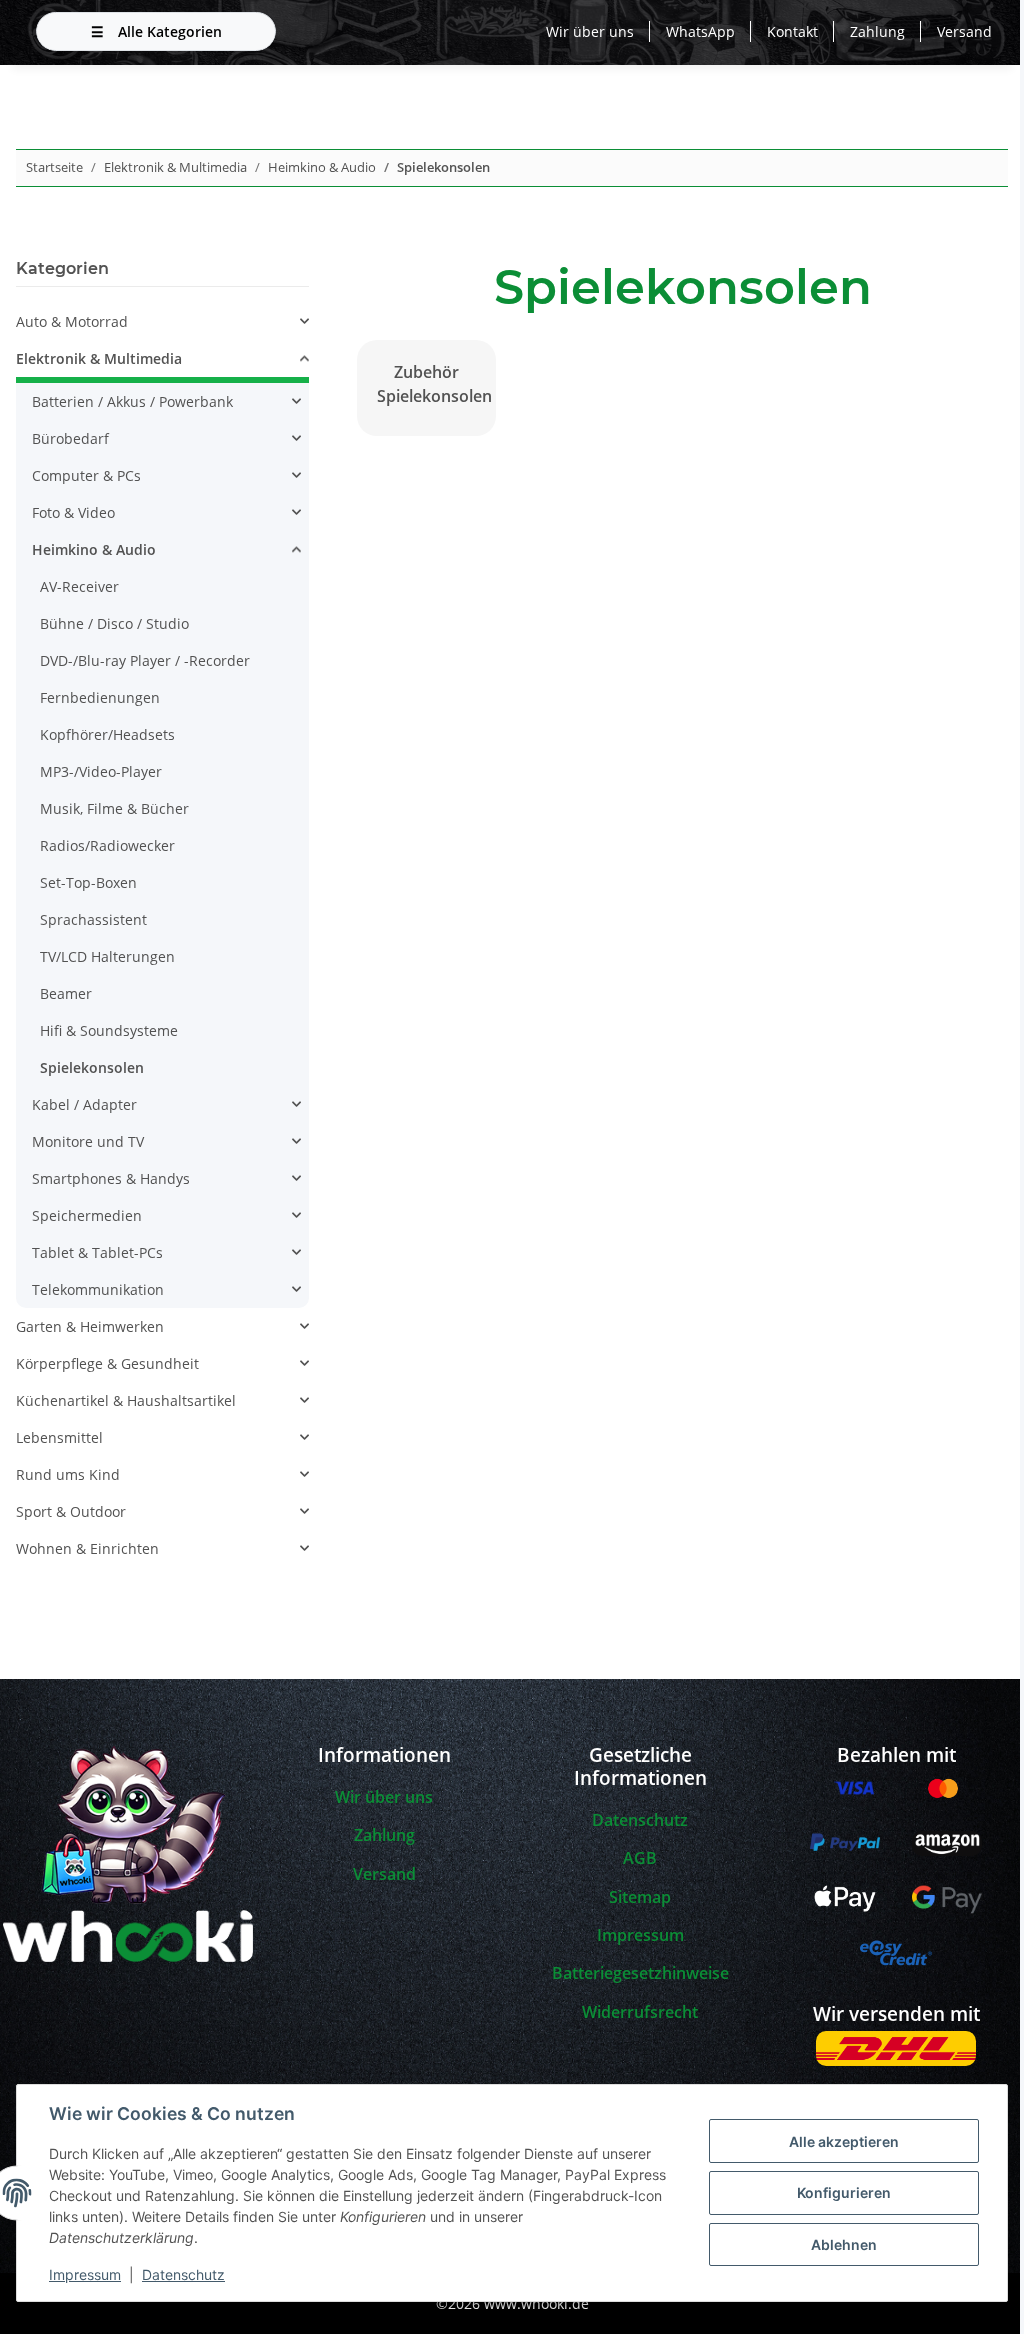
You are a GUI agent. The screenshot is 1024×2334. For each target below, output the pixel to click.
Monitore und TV (88, 1141)
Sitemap (640, 1897)
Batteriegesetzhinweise (640, 1973)
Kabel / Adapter (84, 1104)
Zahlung (877, 31)
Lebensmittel (59, 1437)
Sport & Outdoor (71, 1511)
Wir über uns (590, 31)
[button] (162, 321)
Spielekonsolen (92, 1067)
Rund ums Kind (68, 1474)
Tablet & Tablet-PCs (97, 1252)
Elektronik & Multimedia (99, 358)
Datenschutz (183, 2274)
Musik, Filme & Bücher (114, 808)
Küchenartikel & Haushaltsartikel (126, 1400)
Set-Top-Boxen (88, 882)
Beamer (66, 993)
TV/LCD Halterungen (107, 956)
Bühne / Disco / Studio (114, 623)
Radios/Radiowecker (107, 845)
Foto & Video (73, 512)
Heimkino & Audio (94, 549)
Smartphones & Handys (111, 1178)
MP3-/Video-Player (101, 771)
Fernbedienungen (100, 697)
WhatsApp (700, 31)
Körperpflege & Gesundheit (107, 1363)
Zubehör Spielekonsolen (431, 384)
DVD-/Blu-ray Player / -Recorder (145, 660)
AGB (640, 1858)
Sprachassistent (93, 919)
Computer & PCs (86, 475)
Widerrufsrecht (640, 2012)
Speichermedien (87, 1215)
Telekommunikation (98, 1289)
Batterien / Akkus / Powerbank (132, 401)
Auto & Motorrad (72, 321)
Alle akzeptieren (844, 2141)
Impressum (85, 2274)
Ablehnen (844, 2244)
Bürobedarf (70, 438)
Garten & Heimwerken (90, 1326)
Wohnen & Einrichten (87, 1548)
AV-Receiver (79, 586)
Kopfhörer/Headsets (107, 734)
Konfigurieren (844, 2192)
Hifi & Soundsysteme (109, 1030)
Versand (964, 31)
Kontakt (792, 31)
